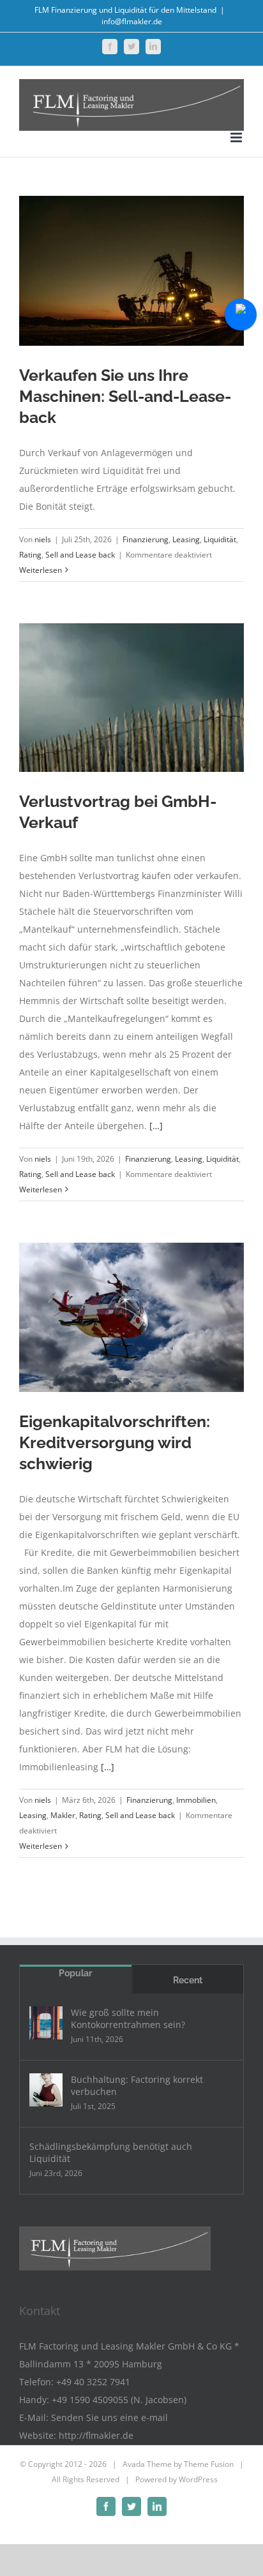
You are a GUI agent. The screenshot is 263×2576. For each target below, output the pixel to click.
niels (43, 539)
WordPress (198, 2479)
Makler (63, 1815)
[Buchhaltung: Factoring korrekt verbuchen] (46, 2090)
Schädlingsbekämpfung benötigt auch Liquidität (111, 2152)
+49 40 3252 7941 (93, 2382)
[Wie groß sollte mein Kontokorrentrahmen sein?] (46, 2023)
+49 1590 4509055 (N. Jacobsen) (119, 2400)
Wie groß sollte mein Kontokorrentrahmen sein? (128, 2018)
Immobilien (196, 1800)
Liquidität (220, 539)
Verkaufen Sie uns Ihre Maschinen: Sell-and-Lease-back (125, 396)
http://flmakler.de (96, 2435)
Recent (188, 1980)
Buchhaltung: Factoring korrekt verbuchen (137, 2085)
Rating (30, 555)
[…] (156, 1126)
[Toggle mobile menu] (237, 137)
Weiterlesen (41, 570)
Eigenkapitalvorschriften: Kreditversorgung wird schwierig (115, 1442)
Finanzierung (146, 539)
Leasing (186, 539)
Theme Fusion (209, 2464)
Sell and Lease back (80, 555)
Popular (75, 1973)
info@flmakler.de (132, 21)
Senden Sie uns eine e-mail (109, 2417)
